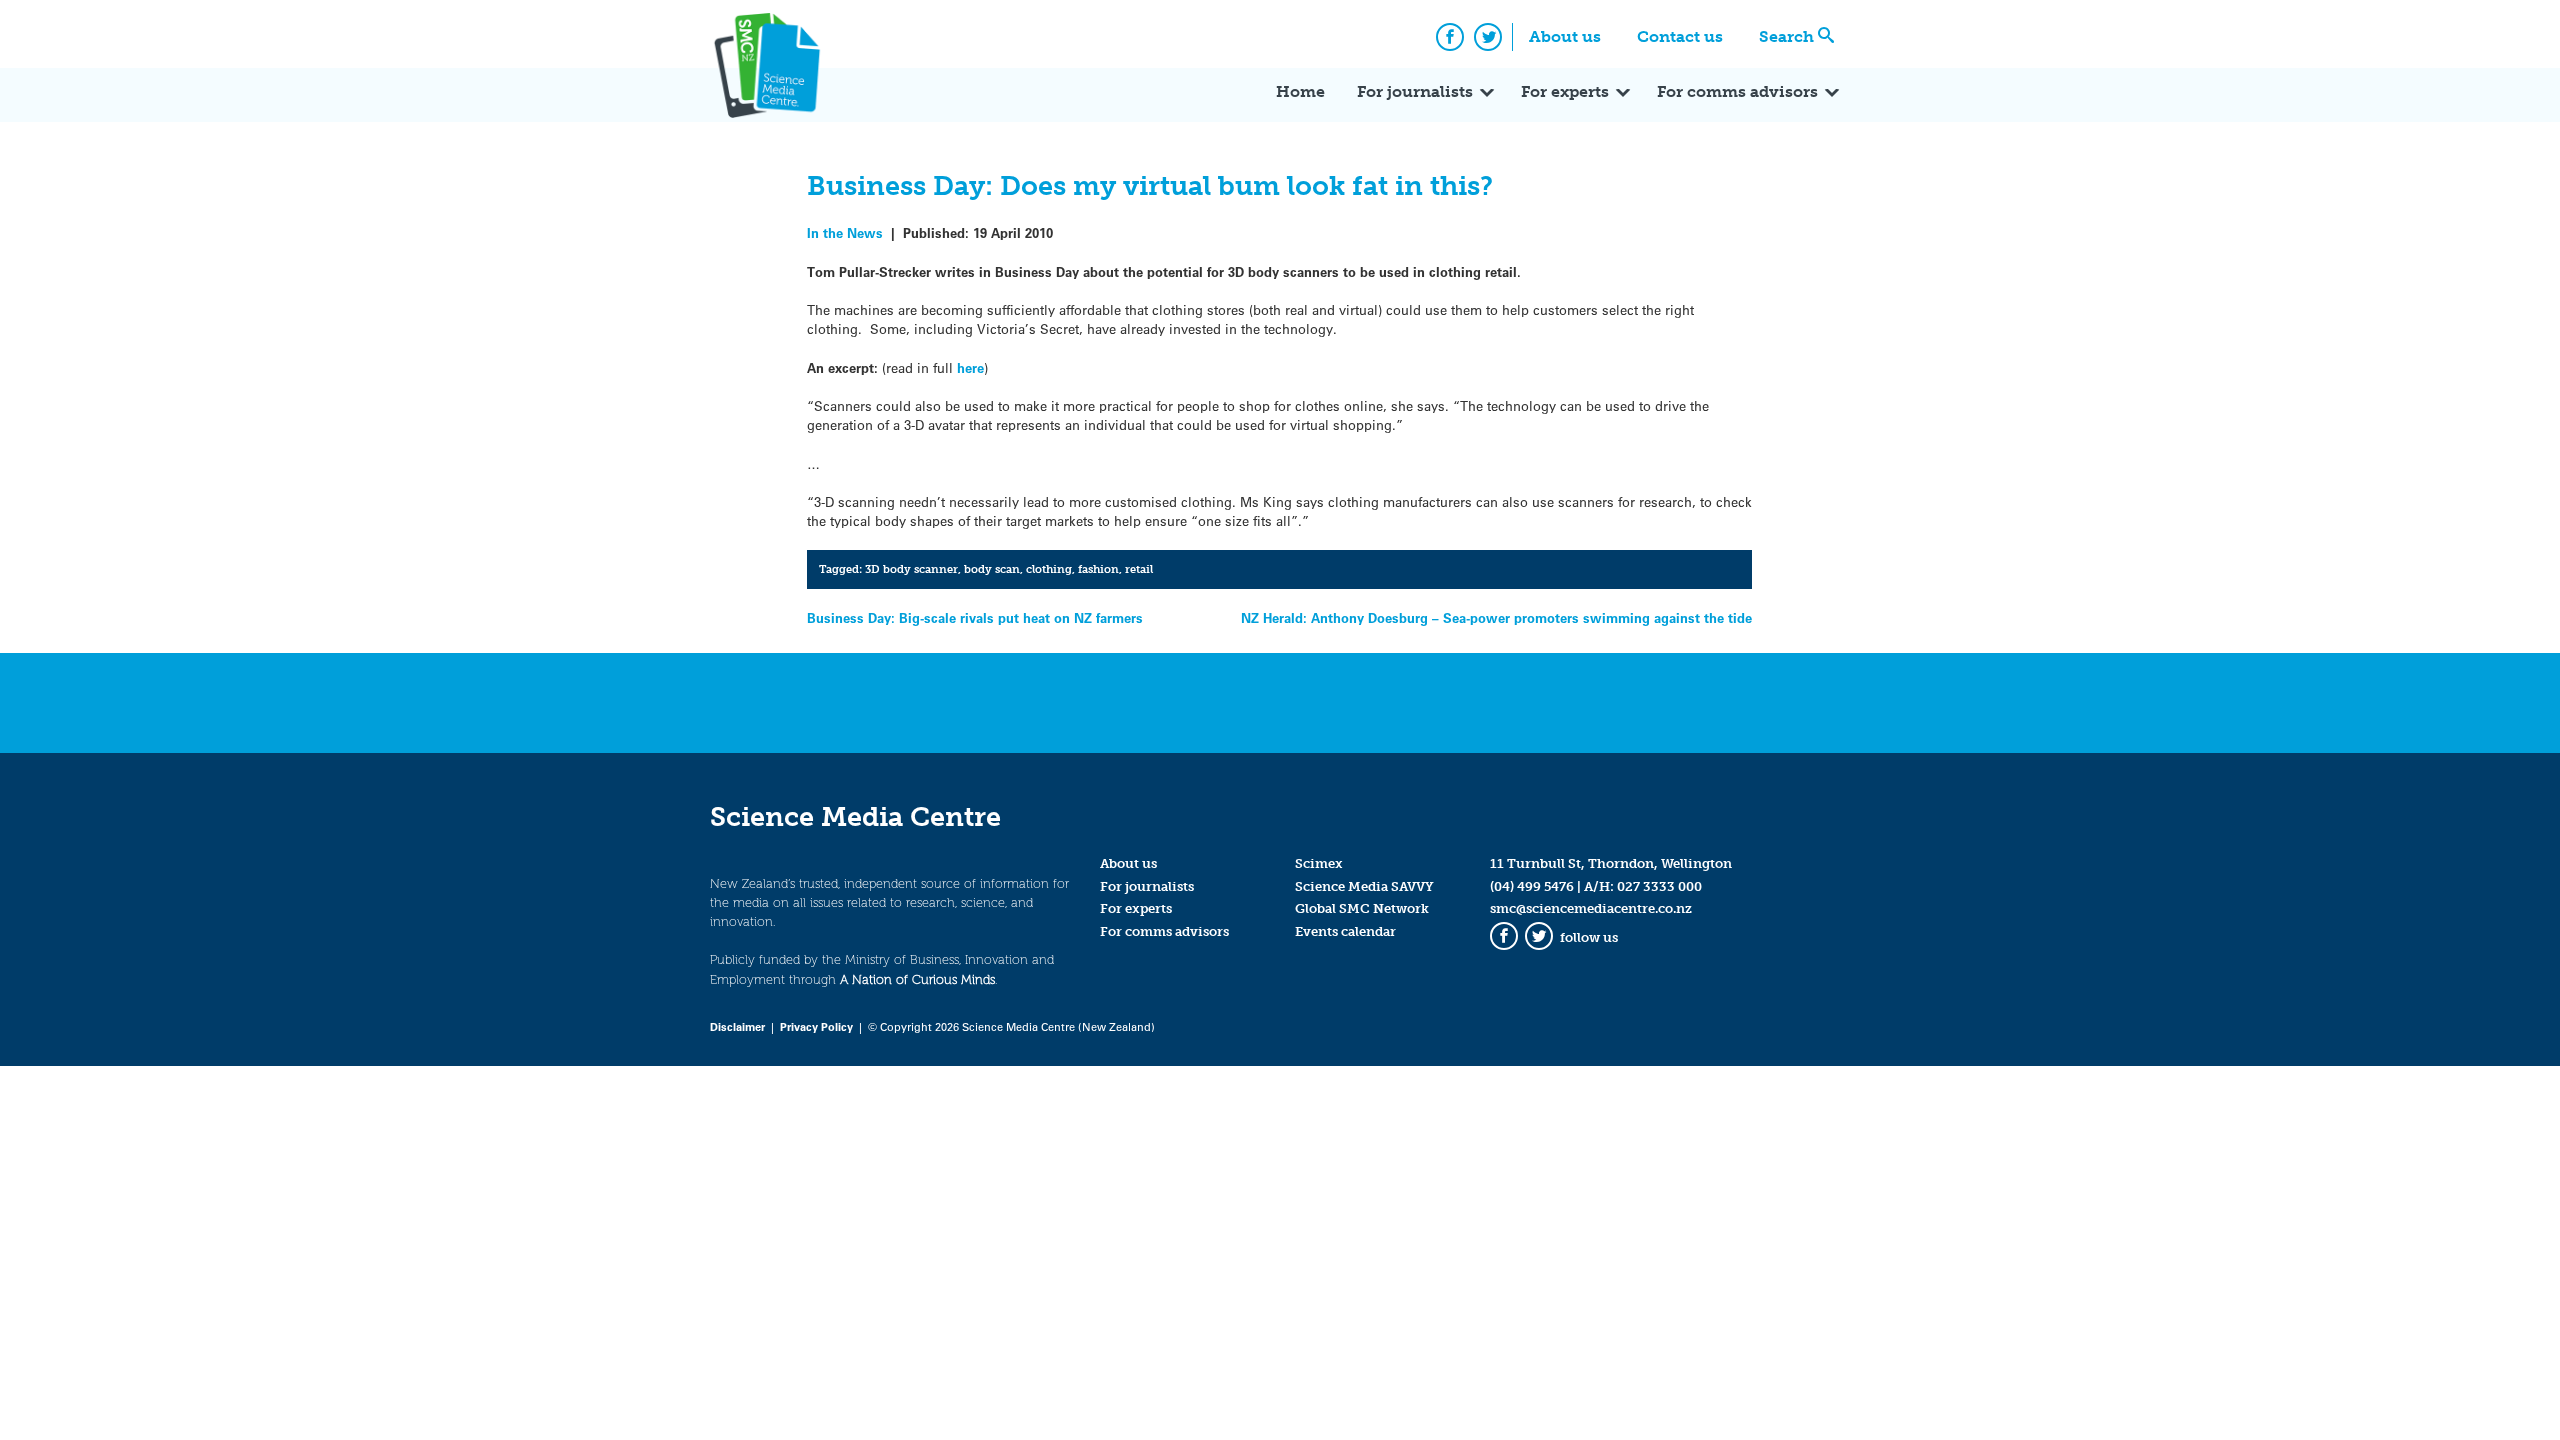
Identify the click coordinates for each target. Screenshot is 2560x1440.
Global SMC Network (1362, 908)
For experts (1565, 91)
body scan (992, 569)
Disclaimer (737, 1026)
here (970, 367)
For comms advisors (1737, 91)
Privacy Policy (816, 1026)
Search (1786, 36)
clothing (1049, 569)
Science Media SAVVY (1364, 886)
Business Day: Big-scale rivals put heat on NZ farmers (975, 617)
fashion (1098, 569)
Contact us (1680, 36)
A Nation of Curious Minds (917, 979)
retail (1139, 569)
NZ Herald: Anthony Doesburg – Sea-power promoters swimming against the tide (1496, 617)
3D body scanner (911, 569)
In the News (845, 232)
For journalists (1415, 91)
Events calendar (1345, 931)
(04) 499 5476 (1532, 886)
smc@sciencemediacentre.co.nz (1591, 908)
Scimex (1319, 863)
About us (1565, 36)
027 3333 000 (1659, 886)
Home (1300, 91)
